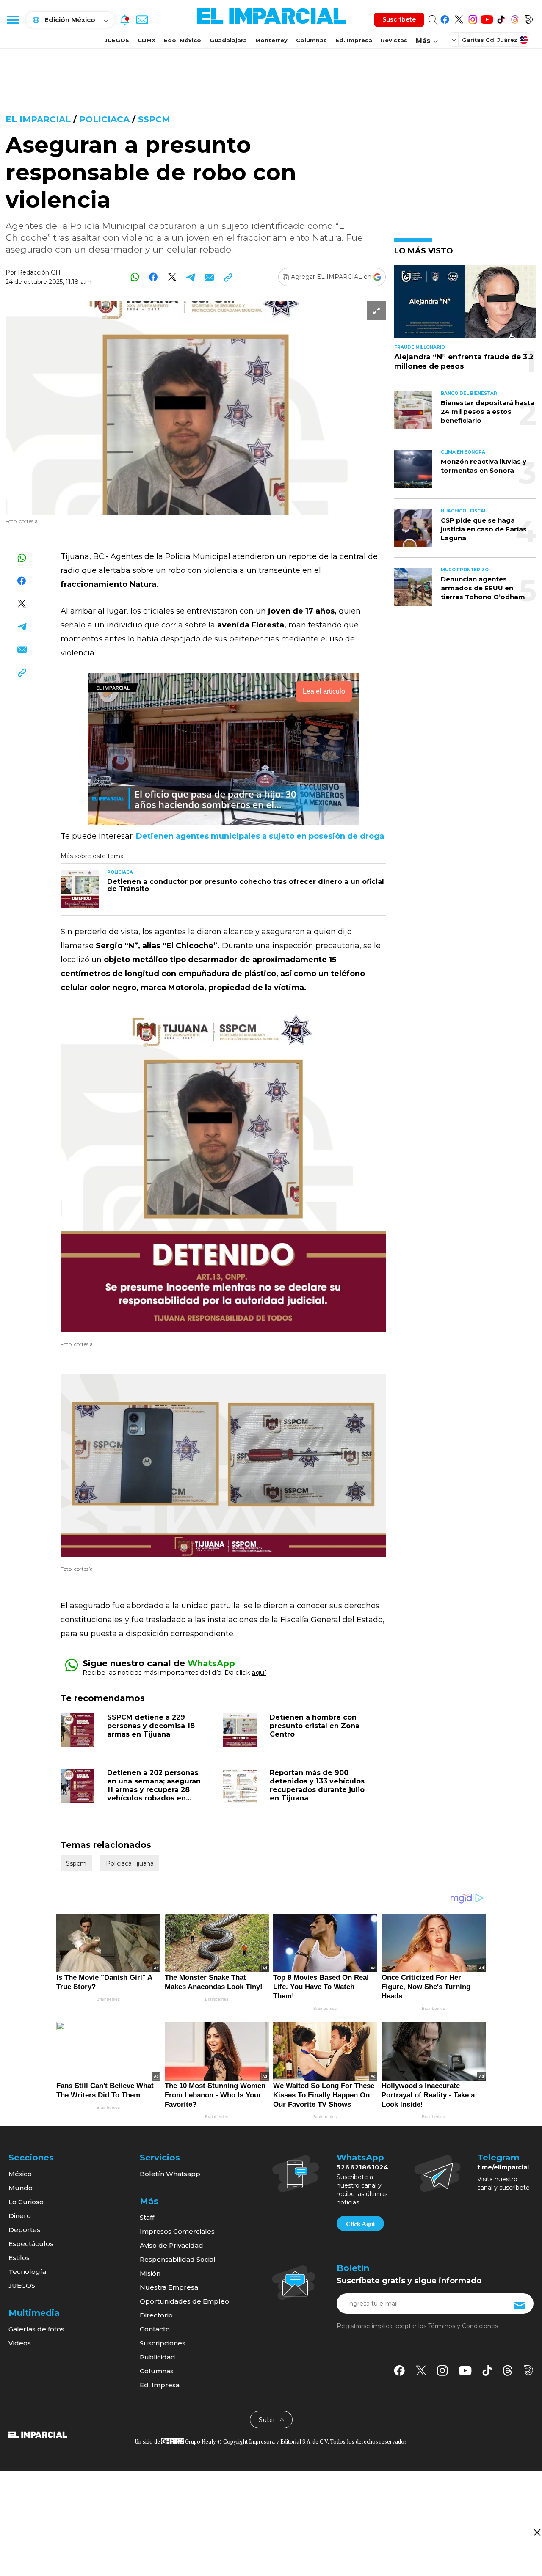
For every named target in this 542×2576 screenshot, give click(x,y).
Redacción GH (39, 272)
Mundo (21, 2188)
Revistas (394, 40)
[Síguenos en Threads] (515, 18)
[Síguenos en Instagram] (473, 18)
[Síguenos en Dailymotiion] (529, 2370)
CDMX (147, 40)
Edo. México (183, 40)
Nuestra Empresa (169, 2287)
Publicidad (158, 2357)
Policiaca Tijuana (130, 1863)
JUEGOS (117, 40)
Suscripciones (163, 2343)
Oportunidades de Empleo (184, 2301)
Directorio (156, 2315)
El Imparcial (38, 119)
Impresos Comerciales (177, 2231)
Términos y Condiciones (463, 2326)
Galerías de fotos (36, 2329)
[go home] (38, 2434)
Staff (147, 2217)
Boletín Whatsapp (170, 2174)
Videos (20, 2343)
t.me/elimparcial (503, 2167)
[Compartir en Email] (209, 277)
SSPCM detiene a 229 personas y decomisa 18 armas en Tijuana (151, 1726)
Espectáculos (31, 2244)
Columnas (311, 40)
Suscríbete (399, 19)
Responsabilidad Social (178, 2259)
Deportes (24, 2230)
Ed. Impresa (354, 40)
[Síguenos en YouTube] (487, 18)
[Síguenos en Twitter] (459, 18)
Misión (150, 2273)
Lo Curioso (26, 2202)
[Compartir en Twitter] (172, 277)
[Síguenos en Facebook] (445, 18)
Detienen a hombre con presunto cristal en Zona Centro (315, 1726)
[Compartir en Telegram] (191, 277)
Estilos (19, 2258)
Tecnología (27, 2272)
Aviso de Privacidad (171, 2245)
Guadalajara (228, 40)
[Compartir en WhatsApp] (135, 277)
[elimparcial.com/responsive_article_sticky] (537, 2532)
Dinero (20, 2216)
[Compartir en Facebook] (153, 277)
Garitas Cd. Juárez (490, 40)
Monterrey (271, 40)
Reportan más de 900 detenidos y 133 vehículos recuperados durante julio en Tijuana (317, 1785)
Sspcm (154, 119)
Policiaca (104, 119)
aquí (259, 1672)
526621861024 (363, 2167)
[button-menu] (13, 19)
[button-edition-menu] (455, 39)
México (20, 2174)
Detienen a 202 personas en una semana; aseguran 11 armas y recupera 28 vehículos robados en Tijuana (154, 1790)
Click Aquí (360, 2224)
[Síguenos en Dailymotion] (529, 18)
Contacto (155, 2329)
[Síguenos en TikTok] (501, 18)
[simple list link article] (465, 305)
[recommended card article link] (80, 889)
